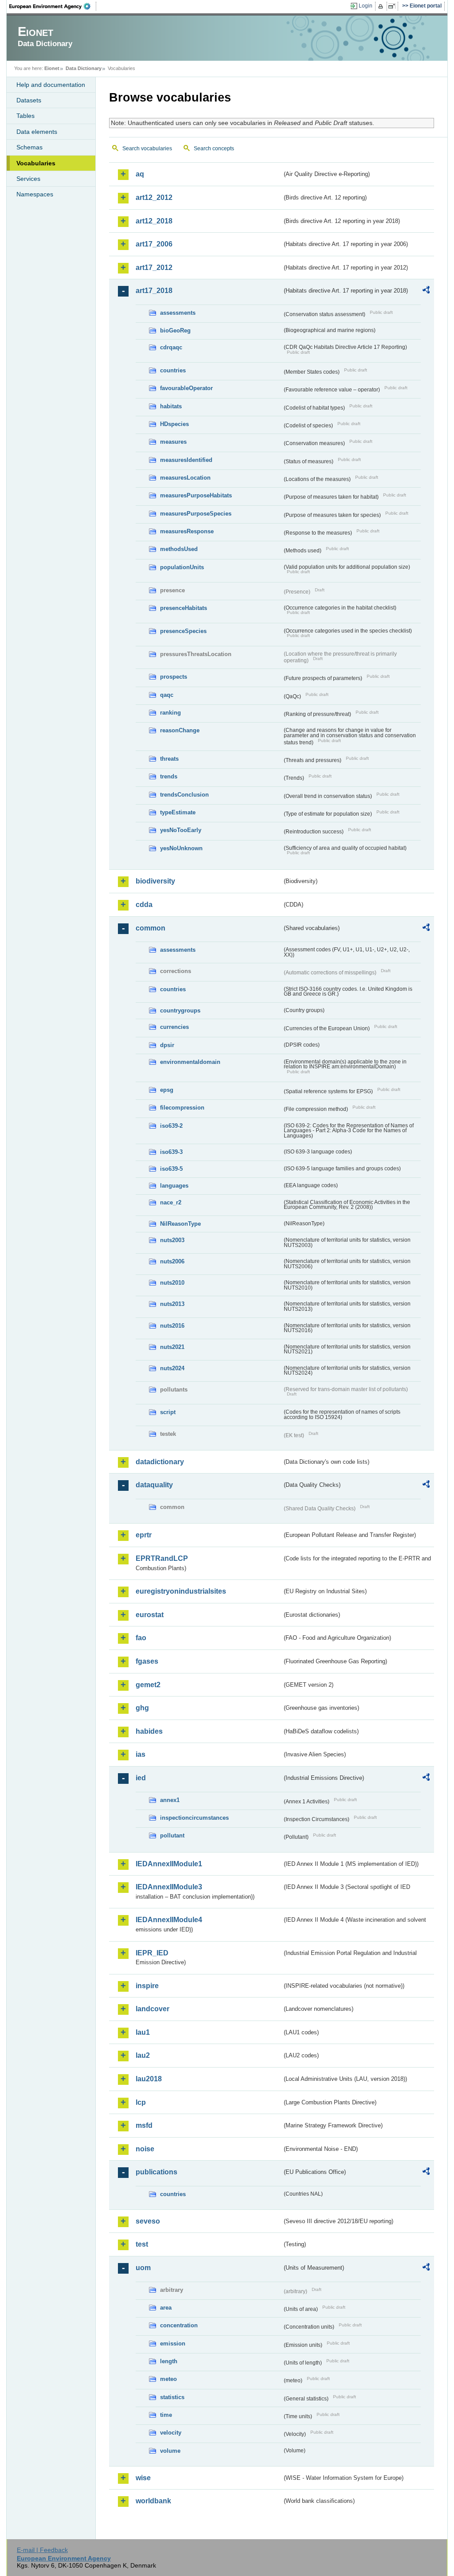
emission (173, 2343)
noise (145, 2149)
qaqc (167, 695)
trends (169, 776)
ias (141, 1754)
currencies (174, 1027)
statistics (172, 2397)
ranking (170, 713)
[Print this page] (382, 6)
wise (143, 2478)
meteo (168, 2379)
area (166, 2308)
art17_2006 (154, 244)
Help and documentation (51, 85)
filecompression (182, 1108)
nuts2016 (172, 1326)
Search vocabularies (147, 149)
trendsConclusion (184, 795)
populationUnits (182, 567)
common (151, 928)
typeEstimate (178, 812)
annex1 (170, 1800)
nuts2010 (172, 1283)
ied (141, 1778)
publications (157, 2172)
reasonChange (180, 730)
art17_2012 (154, 268)
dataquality (154, 1485)
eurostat (150, 1615)
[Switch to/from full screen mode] (393, 6)
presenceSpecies (183, 631)
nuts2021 (172, 1347)
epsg (167, 1090)
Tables (25, 116)
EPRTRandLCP (162, 1558)
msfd (144, 2125)
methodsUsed (179, 549)
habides (149, 1731)
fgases (147, 1661)
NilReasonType (180, 1224)
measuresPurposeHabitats (196, 495)
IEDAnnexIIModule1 (169, 1864)
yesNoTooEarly (181, 830)
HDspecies (174, 424)
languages (174, 1186)
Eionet (52, 68)
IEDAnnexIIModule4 (169, 1920)
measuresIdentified (186, 460)
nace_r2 (171, 1202)
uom (143, 2268)
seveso (148, 2221)
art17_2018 (154, 291)
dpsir (167, 1045)
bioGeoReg (175, 330)
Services (28, 179)
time (166, 2415)
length (169, 2361)
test (142, 2244)
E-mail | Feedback (42, 2550)
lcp (141, 2102)
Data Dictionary (84, 68)
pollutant (172, 1835)
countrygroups (180, 1010)
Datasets (29, 100)
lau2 (143, 2055)
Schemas (29, 147)
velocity (171, 2433)
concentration (179, 2325)
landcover (153, 2009)
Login (366, 6)
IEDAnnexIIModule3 (169, 1887)
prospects (174, 677)
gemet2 (148, 1685)
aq (140, 174)
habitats (171, 406)
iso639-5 (171, 1169)
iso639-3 (171, 1152)
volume (170, 2451)
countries (173, 370)
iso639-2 (171, 1126)
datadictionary (160, 1462)
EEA (53, 6)
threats (169, 759)
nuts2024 (172, 1368)
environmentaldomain (190, 1062)
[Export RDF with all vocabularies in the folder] (426, 291)
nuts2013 (172, 1304)
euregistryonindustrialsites (181, 1591)
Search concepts (214, 149)
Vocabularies (36, 163)
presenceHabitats (184, 608)
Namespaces (35, 194)
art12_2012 (154, 197)
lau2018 (149, 2079)
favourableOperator (186, 388)
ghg (142, 1708)
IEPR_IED (152, 1953)
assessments (178, 313)
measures (173, 442)
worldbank (153, 2501)
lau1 (143, 2032)
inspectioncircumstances (194, 1818)
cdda (144, 905)
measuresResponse (187, 531)
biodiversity (155, 881)
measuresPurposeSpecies (196, 514)
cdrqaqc (171, 347)
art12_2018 (154, 221)
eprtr (144, 1535)
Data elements (37, 132)
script (168, 1412)
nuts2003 (172, 1240)
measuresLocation (185, 478)
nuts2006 (172, 1261)
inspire (147, 1986)
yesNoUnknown (181, 848)
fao (141, 1638)
